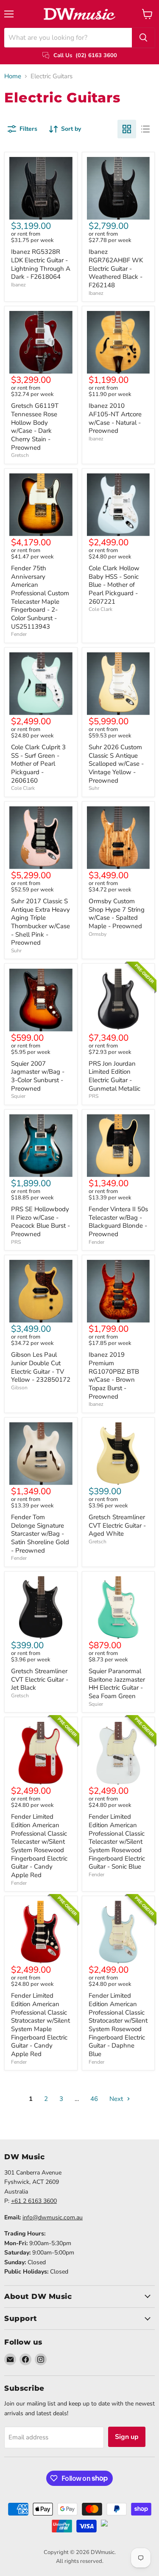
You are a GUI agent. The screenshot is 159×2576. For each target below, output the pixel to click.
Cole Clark (100, 609)
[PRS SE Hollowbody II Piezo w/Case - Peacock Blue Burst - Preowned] (41, 1146)
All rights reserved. (80, 2561)
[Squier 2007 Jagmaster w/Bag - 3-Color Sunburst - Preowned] (41, 1000)
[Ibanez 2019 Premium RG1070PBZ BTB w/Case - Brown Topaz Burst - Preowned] (119, 1291)
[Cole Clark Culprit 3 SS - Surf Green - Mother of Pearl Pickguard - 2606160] (41, 684)
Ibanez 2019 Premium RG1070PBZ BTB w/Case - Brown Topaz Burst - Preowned (114, 1375)
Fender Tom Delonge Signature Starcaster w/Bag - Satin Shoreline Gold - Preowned (40, 1534)
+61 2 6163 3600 (34, 2201)
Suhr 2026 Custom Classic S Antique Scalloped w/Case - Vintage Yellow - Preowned (116, 764)
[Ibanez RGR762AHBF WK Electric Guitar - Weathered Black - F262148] (119, 188)
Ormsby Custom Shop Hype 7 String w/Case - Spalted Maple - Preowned (117, 914)
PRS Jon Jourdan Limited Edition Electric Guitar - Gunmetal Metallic (114, 1076)
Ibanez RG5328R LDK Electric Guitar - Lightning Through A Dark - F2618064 (41, 264)
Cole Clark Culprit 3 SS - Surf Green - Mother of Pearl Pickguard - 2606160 (38, 764)
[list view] (145, 129)
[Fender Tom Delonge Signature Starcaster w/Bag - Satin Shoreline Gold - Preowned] (41, 1454)
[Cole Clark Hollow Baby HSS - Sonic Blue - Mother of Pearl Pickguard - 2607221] (119, 505)
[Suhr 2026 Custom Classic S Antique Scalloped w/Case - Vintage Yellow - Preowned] (119, 684)
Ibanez (18, 285)
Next (117, 2099)
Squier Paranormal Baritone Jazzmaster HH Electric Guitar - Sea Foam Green (117, 1684)
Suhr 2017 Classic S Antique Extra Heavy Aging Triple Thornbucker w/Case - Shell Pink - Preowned (40, 922)
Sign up (127, 2437)
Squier (18, 1096)
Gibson (19, 1388)
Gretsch (20, 455)
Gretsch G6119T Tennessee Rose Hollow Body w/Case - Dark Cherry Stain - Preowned (35, 426)
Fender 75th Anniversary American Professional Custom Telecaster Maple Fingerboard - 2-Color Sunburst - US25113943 (40, 597)
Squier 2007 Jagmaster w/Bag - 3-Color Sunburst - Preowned (38, 1076)
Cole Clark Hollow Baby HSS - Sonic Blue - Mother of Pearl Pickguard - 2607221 (114, 585)
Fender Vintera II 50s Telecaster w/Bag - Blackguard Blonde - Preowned (118, 1222)
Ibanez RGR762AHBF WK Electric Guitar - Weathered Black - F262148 (116, 268)
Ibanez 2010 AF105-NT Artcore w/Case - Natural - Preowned (115, 418)
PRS (93, 1096)
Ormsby (98, 934)
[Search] (143, 38)
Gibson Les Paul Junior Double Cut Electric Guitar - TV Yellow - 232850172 (41, 1367)
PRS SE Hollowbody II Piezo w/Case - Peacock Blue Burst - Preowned (40, 1222)
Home (13, 76)
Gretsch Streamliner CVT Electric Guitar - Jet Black (40, 1679)
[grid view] (127, 129)
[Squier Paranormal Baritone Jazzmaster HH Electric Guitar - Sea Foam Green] (119, 1608)
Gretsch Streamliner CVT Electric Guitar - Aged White (117, 1525)
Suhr (94, 788)
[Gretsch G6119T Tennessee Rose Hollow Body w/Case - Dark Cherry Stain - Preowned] (41, 342)
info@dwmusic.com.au (53, 2217)
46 (94, 2099)
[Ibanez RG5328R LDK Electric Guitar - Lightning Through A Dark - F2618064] (41, 188)
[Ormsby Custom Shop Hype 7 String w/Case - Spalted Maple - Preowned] (119, 838)
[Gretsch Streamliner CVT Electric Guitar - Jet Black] (41, 1608)
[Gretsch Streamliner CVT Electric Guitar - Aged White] (119, 1454)
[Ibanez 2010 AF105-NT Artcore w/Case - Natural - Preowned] (119, 342)
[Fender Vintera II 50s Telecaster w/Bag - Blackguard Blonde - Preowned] (119, 1146)
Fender (19, 634)
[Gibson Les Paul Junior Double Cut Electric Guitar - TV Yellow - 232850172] (41, 1291)
